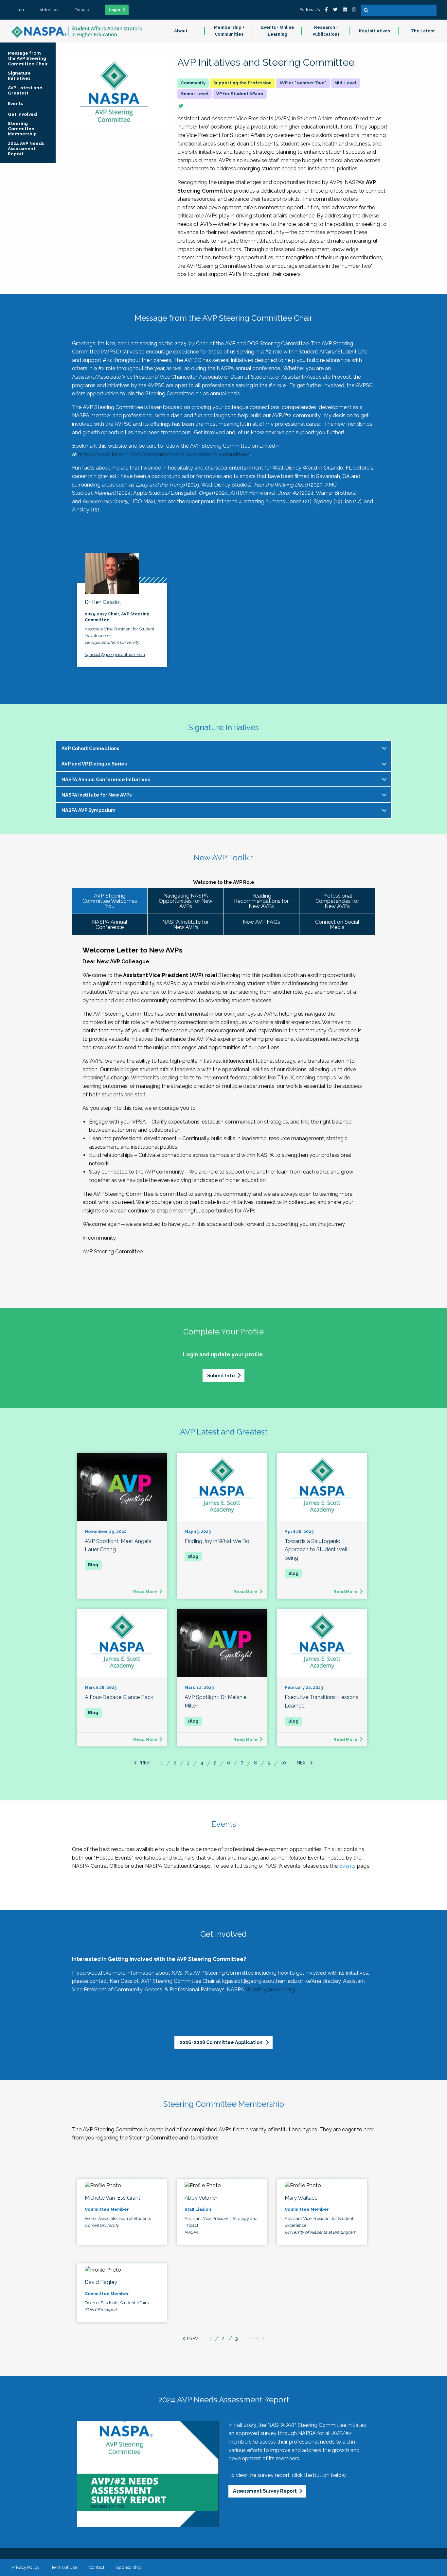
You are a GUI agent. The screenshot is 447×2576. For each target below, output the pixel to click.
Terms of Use (64, 2567)
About (181, 31)
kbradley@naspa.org (270, 1990)
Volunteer (49, 9)
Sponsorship (129, 2567)
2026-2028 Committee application (221, 2042)
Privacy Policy (26, 2567)
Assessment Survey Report (265, 2491)
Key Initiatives (375, 31)
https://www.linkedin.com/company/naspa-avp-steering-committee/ (164, 454)
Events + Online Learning (278, 31)
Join (20, 9)
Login (114, 10)
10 (284, 1763)
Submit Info (221, 1375)
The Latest (423, 31)
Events (347, 1866)
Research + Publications (326, 31)
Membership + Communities (229, 31)
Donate (82, 9)
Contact (97, 2567)
